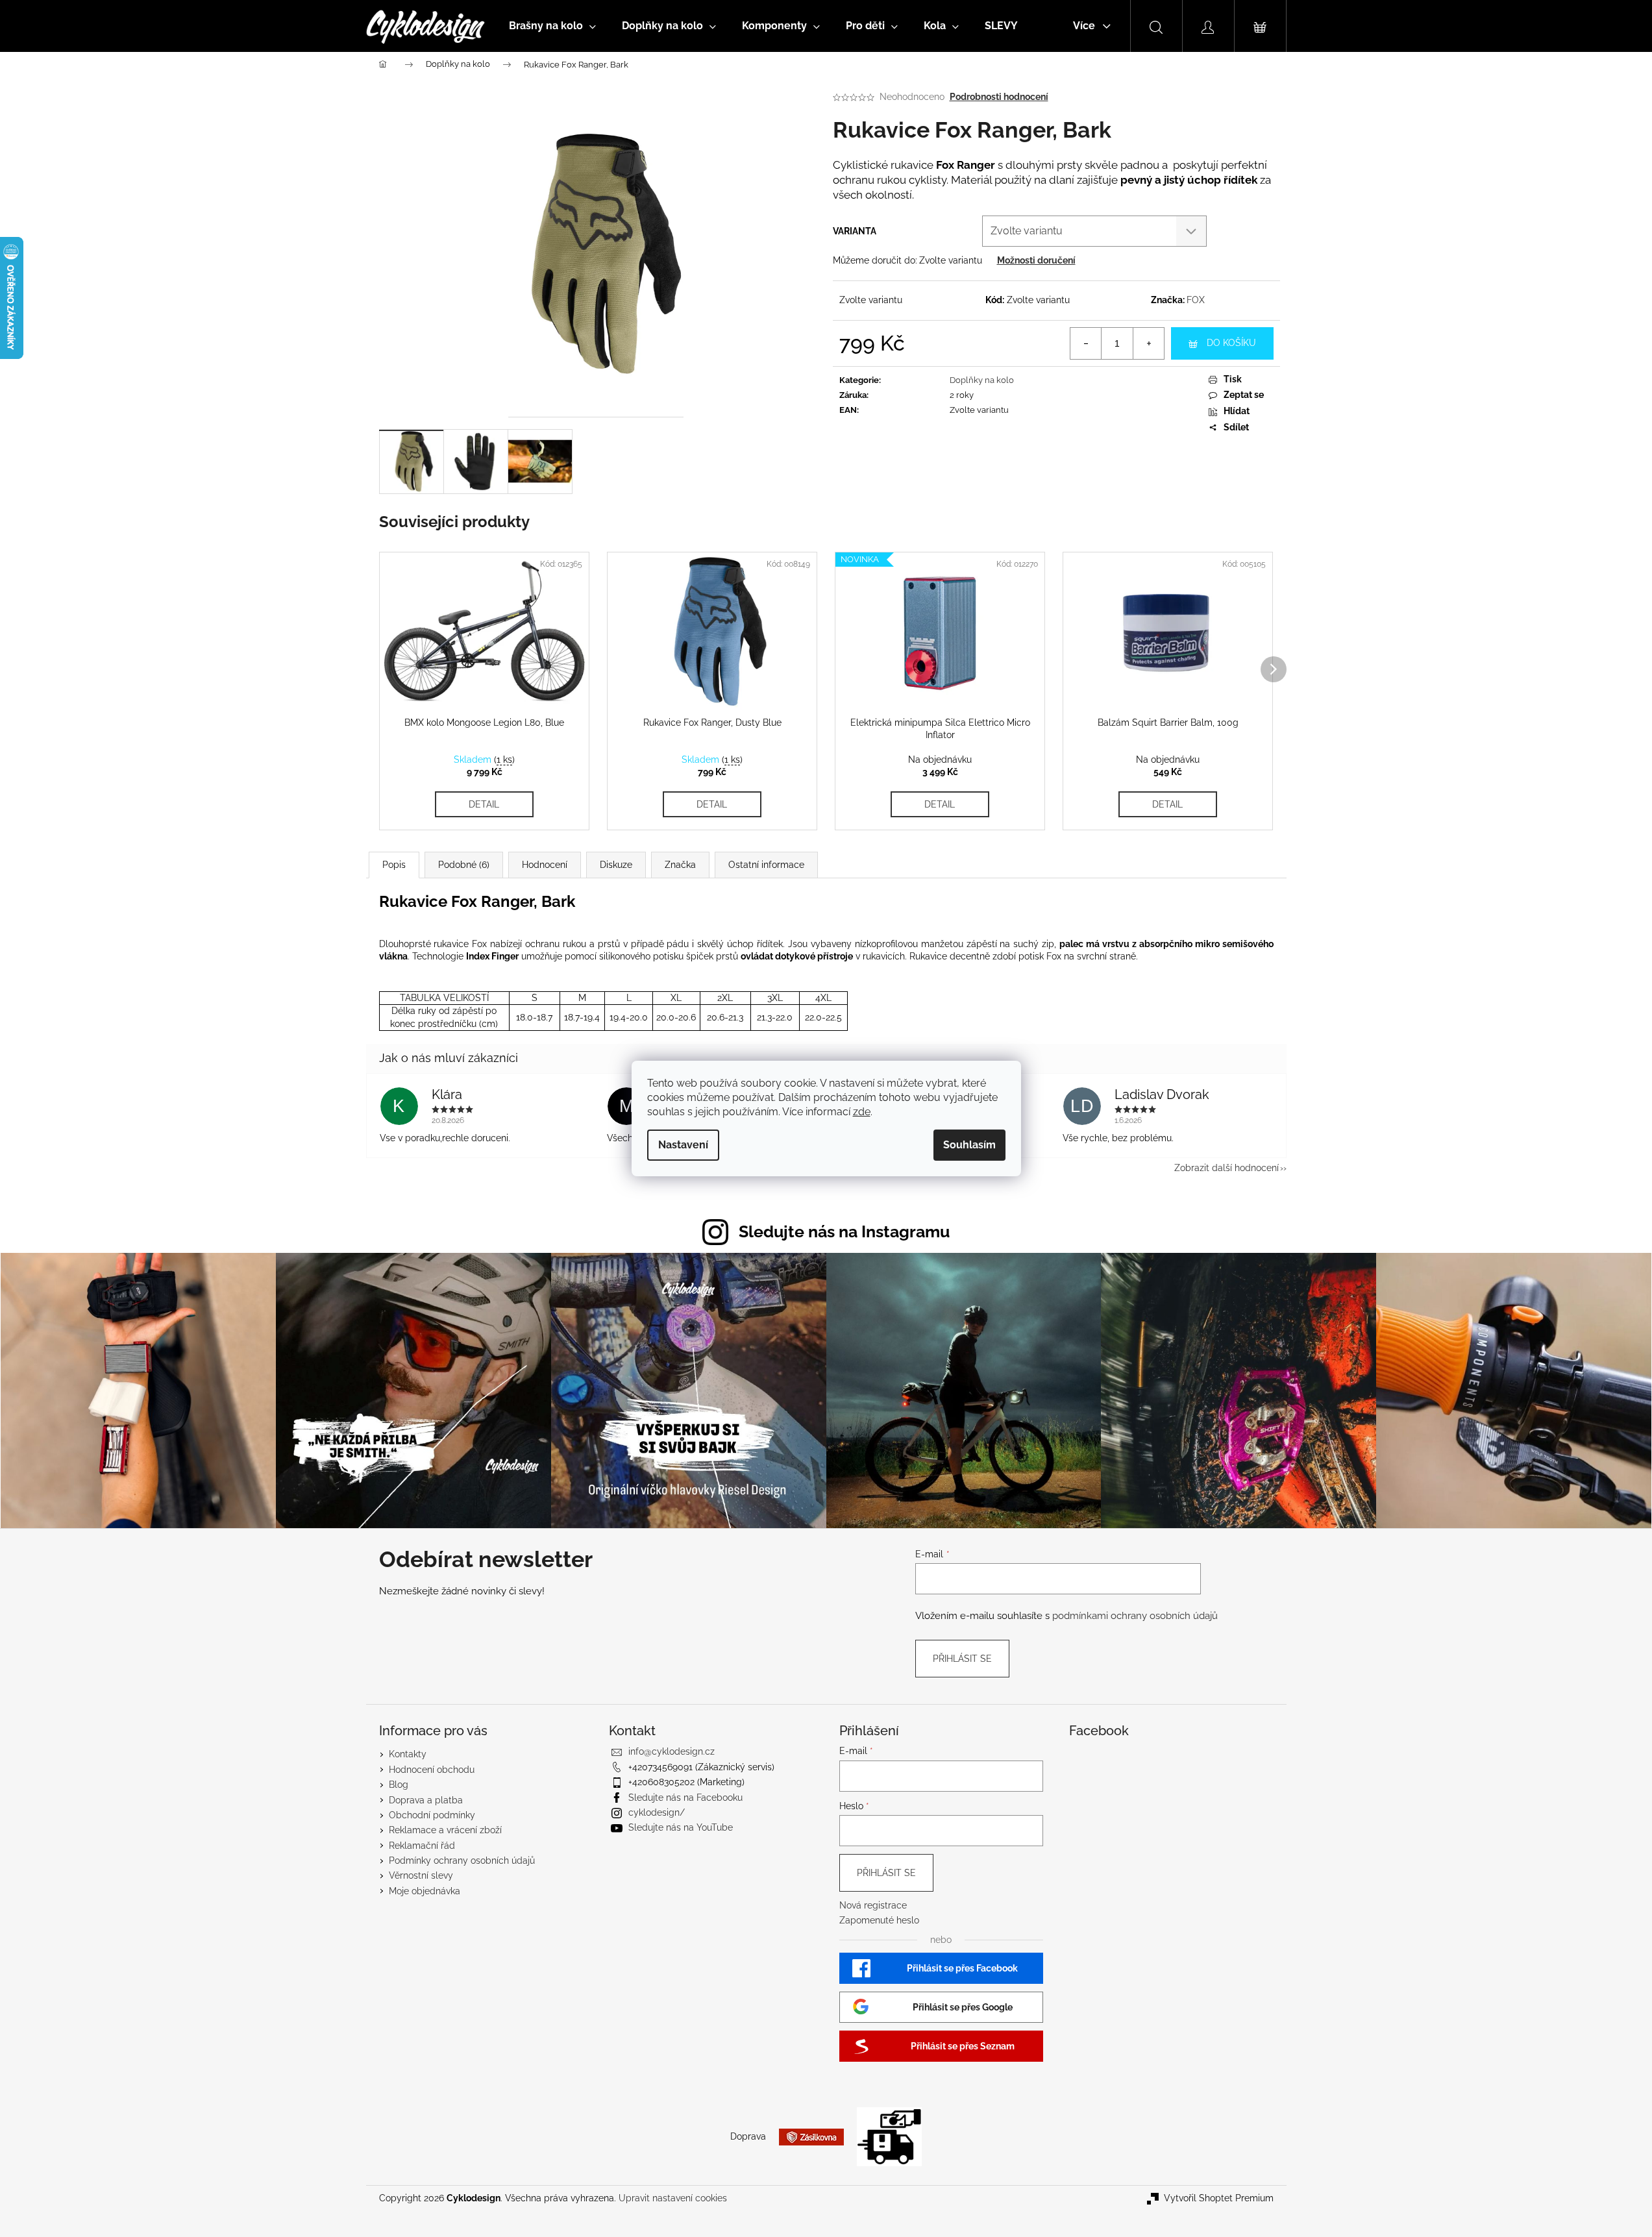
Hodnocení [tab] (545, 865)
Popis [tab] (394, 865)
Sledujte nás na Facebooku (685, 1798)
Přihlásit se (962, 1659)
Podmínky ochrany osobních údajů (462, 1860)
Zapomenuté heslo (879, 1920)
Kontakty (408, 1754)
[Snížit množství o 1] (1086, 343)
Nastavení (683, 1145)
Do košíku (1231, 343)
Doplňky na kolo (982, 380)
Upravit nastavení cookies (673, 2198)
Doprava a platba (426, 1800)
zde (862, 1112)
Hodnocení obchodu (432, 1770)
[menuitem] (552, 26)
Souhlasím (969, 1145)
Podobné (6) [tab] (464, 865)
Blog (399, 1785)
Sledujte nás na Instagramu (844, 1231)
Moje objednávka (425, 1891)
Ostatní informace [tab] (766, 865)
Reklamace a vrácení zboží (445, 1830)
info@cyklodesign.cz (672, 1751)
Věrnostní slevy (421, 1875)
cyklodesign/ (657, 1812)
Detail (484, 804)
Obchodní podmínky (432, 1815)
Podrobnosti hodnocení (999, 97)
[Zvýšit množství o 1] (1148, 343)
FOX (1196, 300)
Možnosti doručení (1036, 260)
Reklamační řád (422, 1846)
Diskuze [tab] (616, 865)
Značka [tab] (680, 865)
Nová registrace (873, 1905)
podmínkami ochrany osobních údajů (1135, 1616)
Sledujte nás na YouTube (681, 1827)
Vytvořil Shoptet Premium (1219, 2198)
